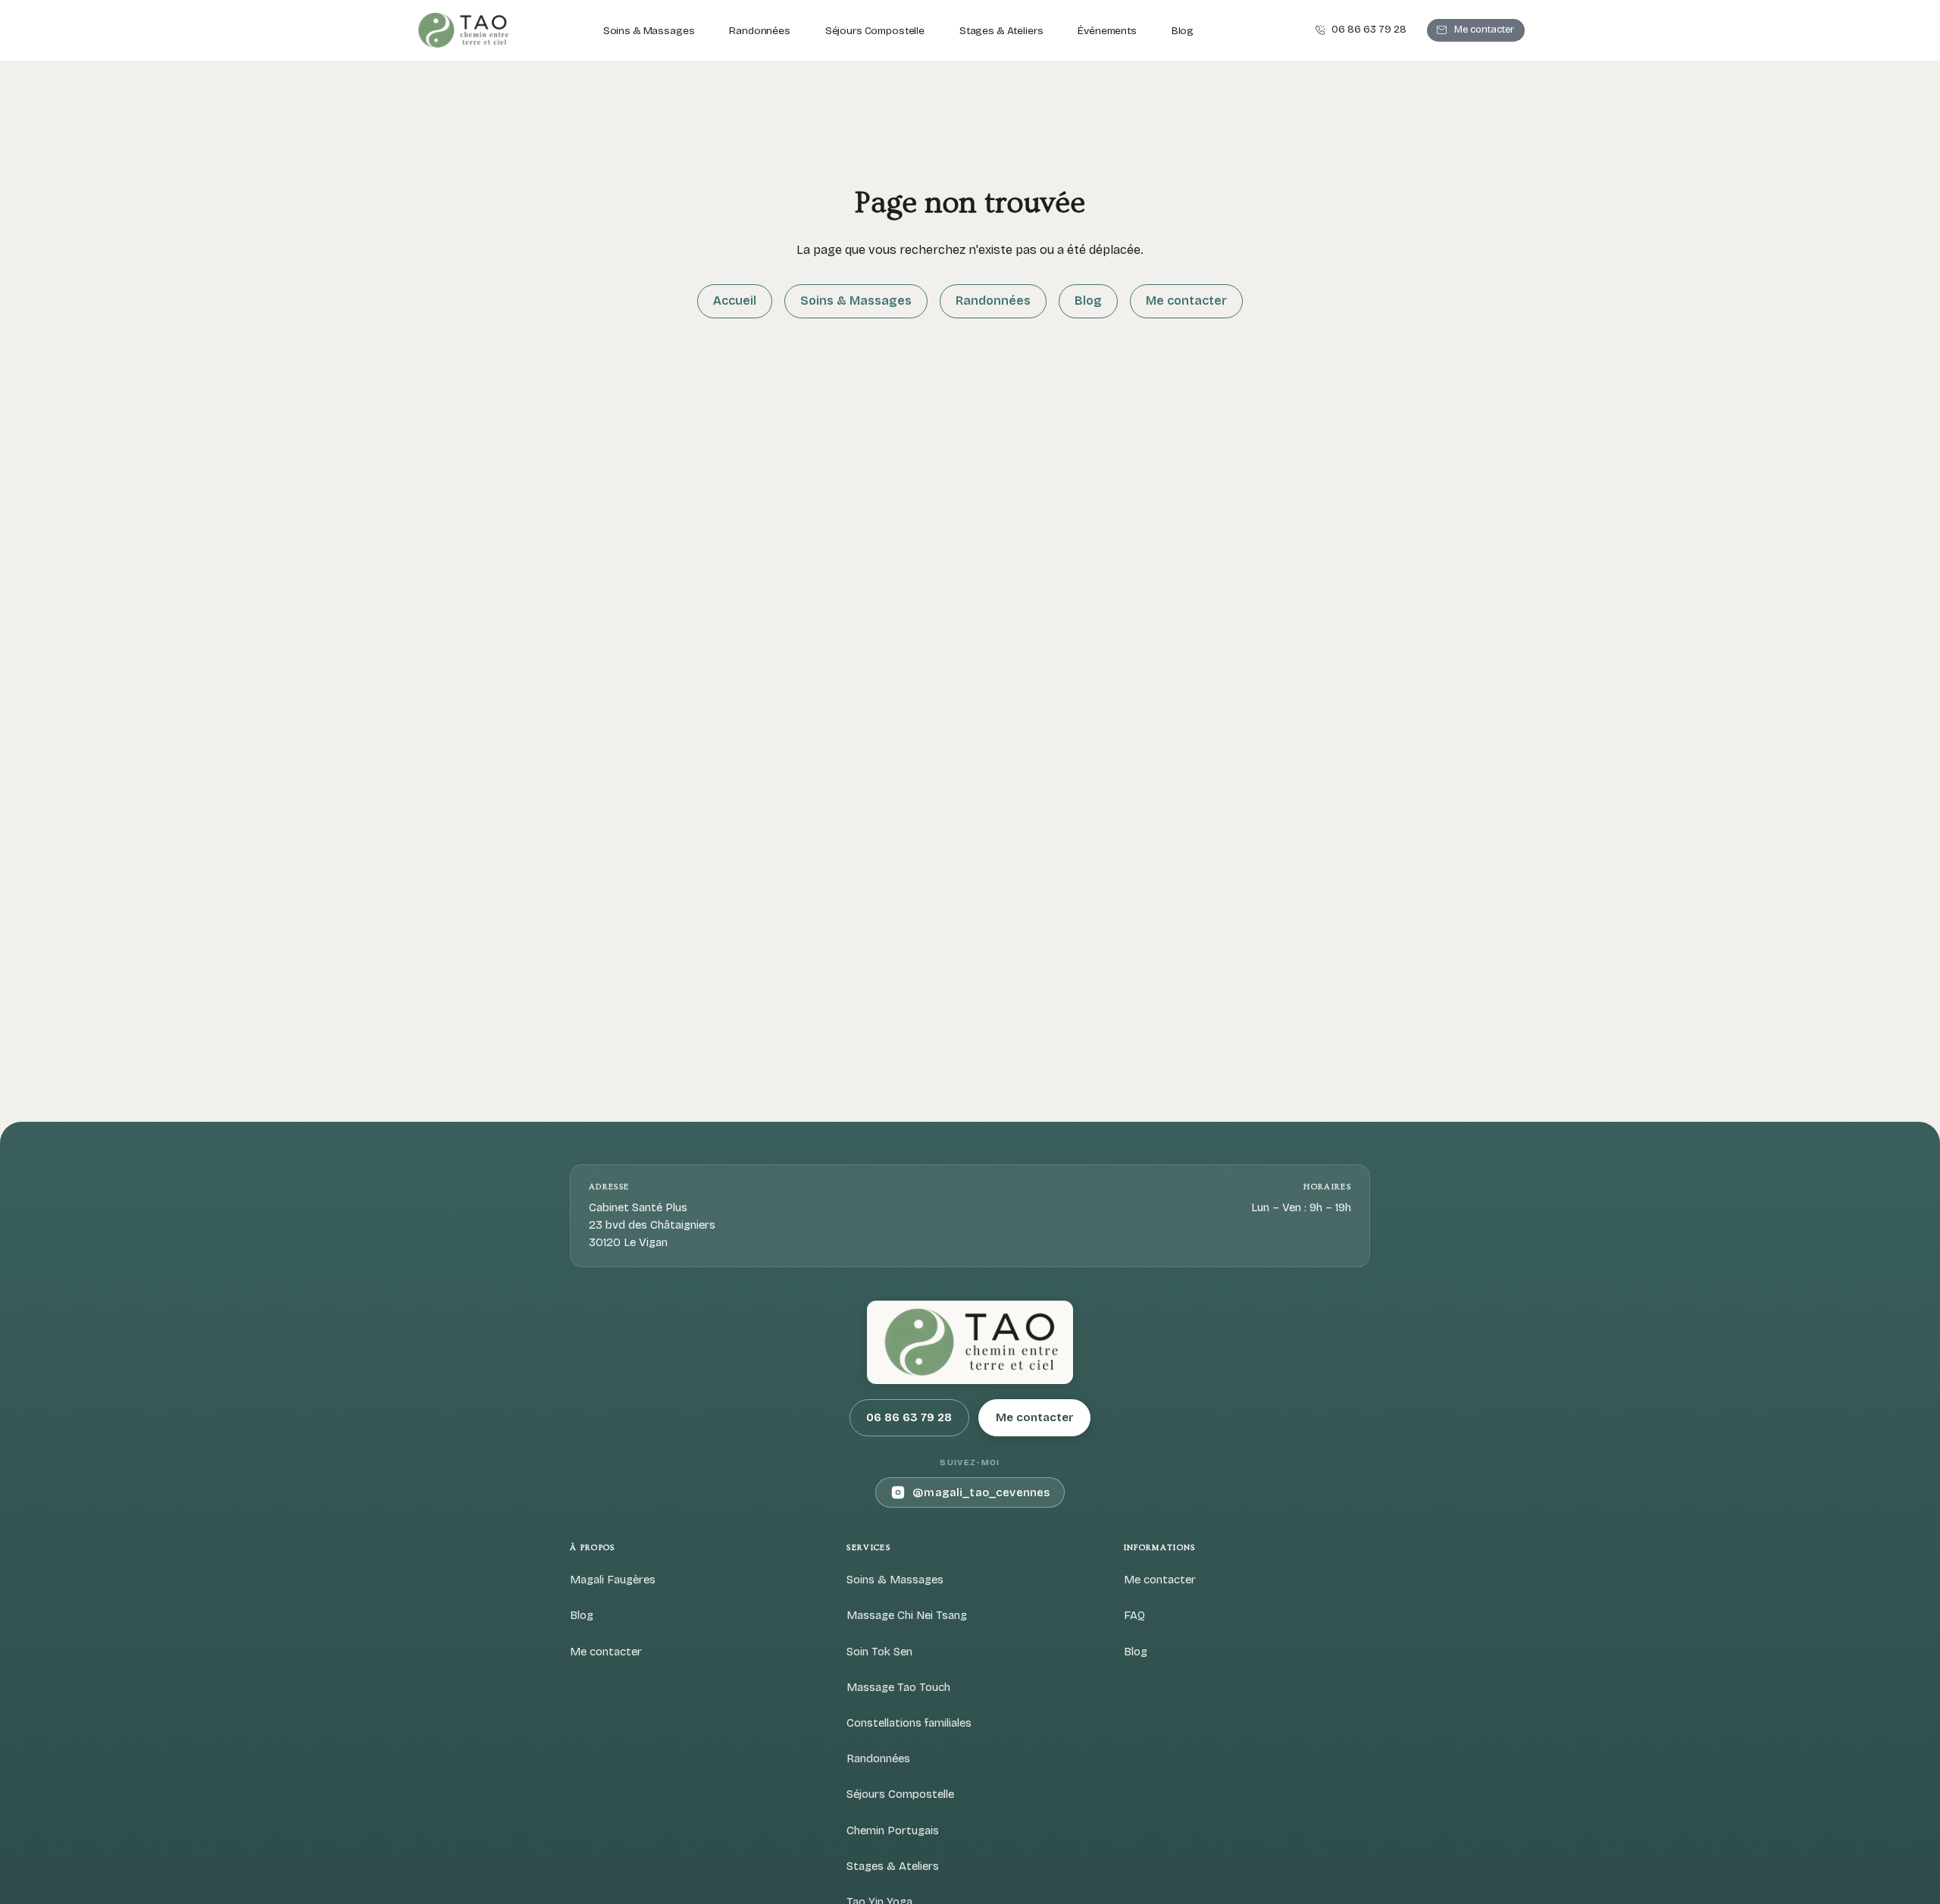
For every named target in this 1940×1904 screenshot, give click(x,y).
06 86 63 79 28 (909, 1417)
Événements (1107, 31)
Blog (1183, 31)
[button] (1361, 31)
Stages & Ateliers (1001, 31)
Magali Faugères (613, 1580)
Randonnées (760, 31)
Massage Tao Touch (898, 1687)
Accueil (735, 301)
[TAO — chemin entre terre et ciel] (463, 30)
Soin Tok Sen (879, 1652)
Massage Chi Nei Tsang (907, 1615)
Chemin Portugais (893, 1830)
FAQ (1134, 1615)
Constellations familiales (909, 1723)
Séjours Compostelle (875, 31)
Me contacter (1186, 301)
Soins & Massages (649, 31)
